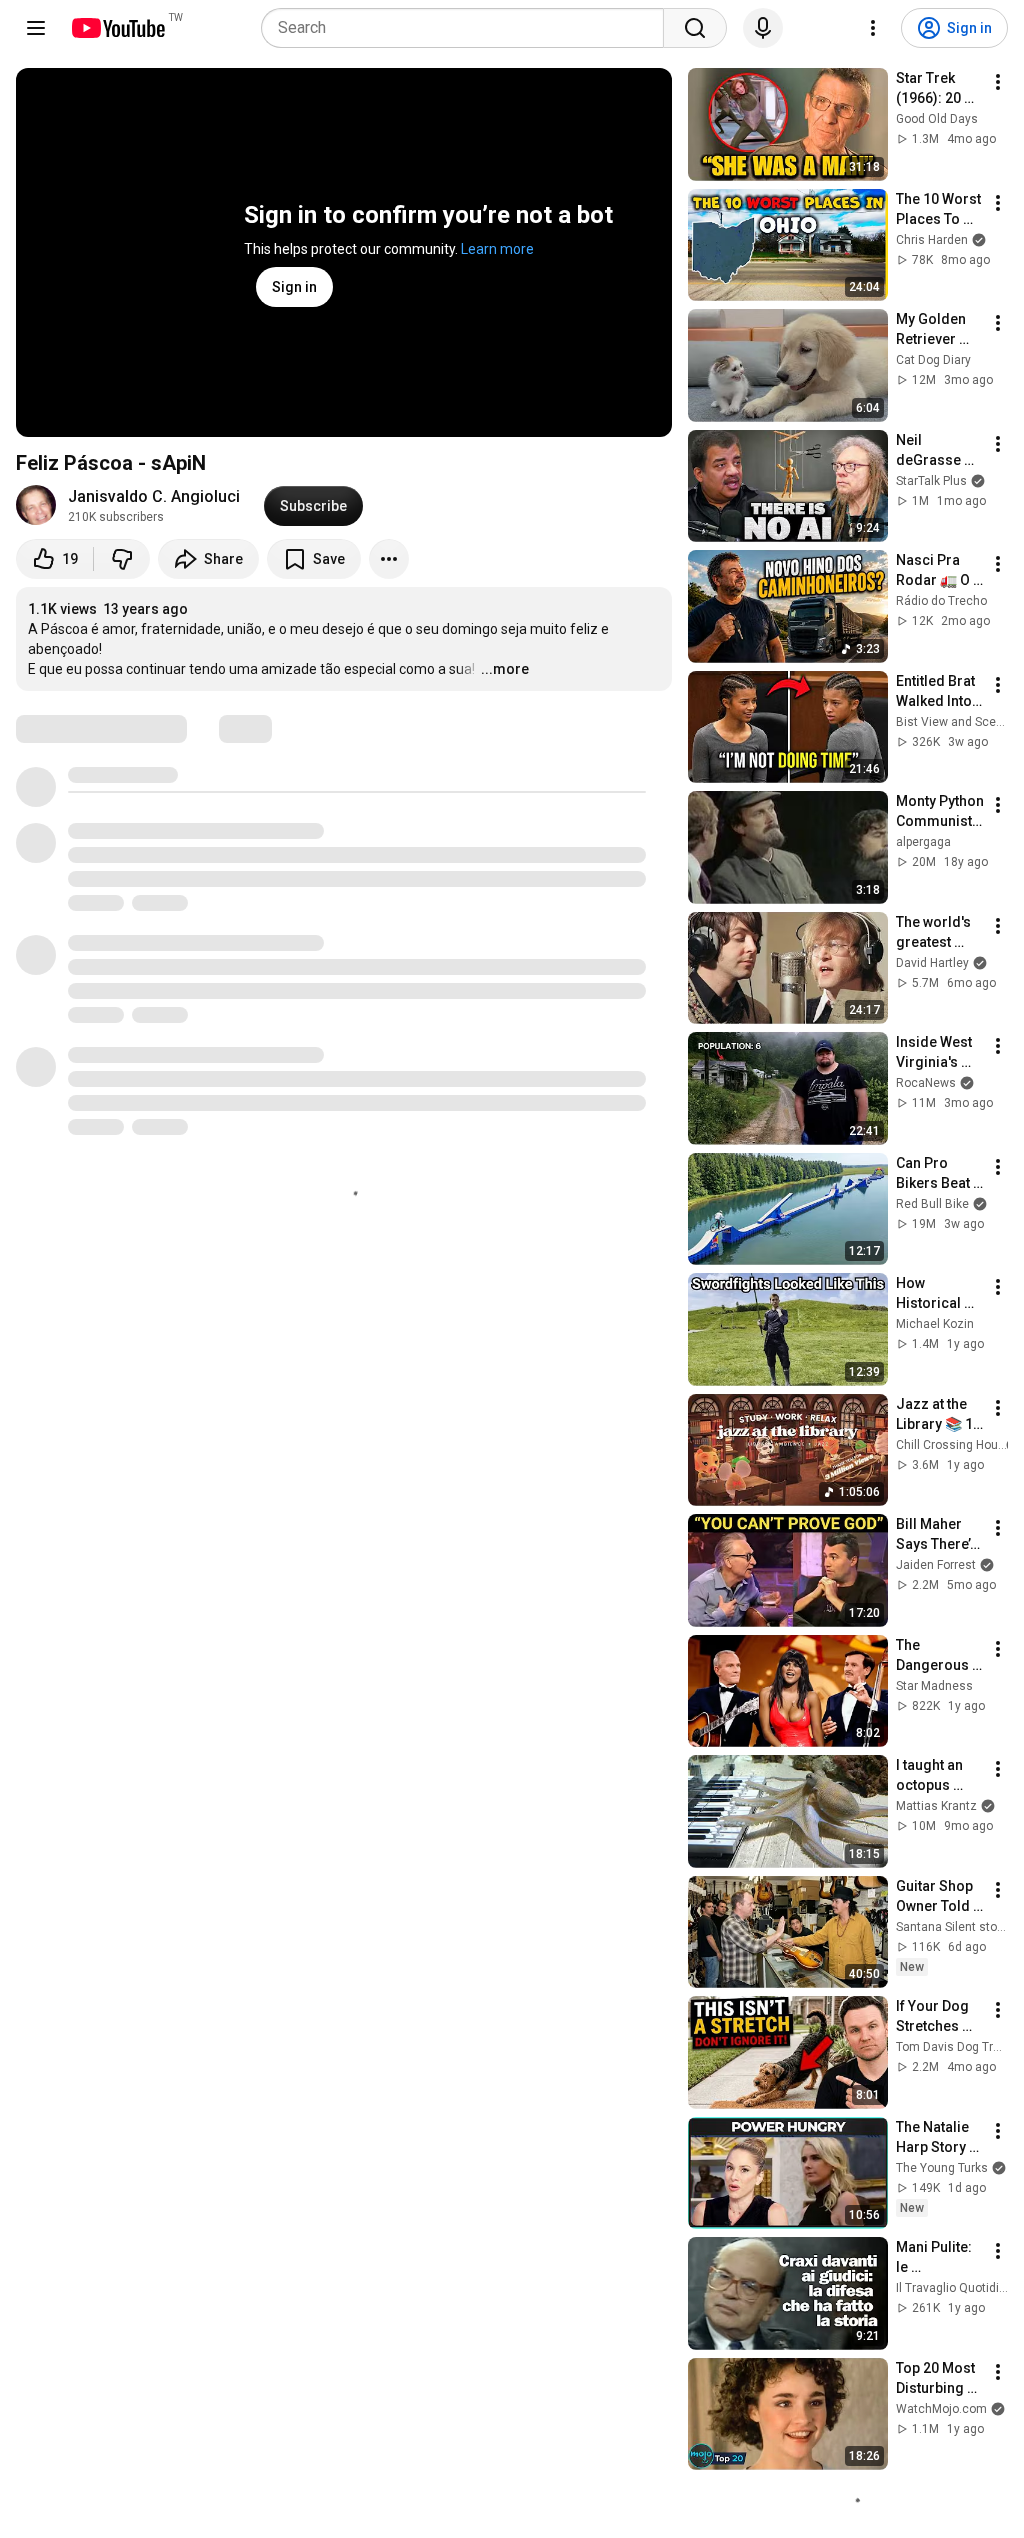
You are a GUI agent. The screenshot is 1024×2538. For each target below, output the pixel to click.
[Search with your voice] (763, 28)
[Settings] (873, 28)
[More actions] (389, 559)
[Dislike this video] (122, 559)
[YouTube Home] (117, 28)
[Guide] (36, 28)
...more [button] (505, 669)
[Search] (695, 28)
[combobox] (468, 28)
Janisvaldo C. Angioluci (154, 496)
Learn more (497, 249)
